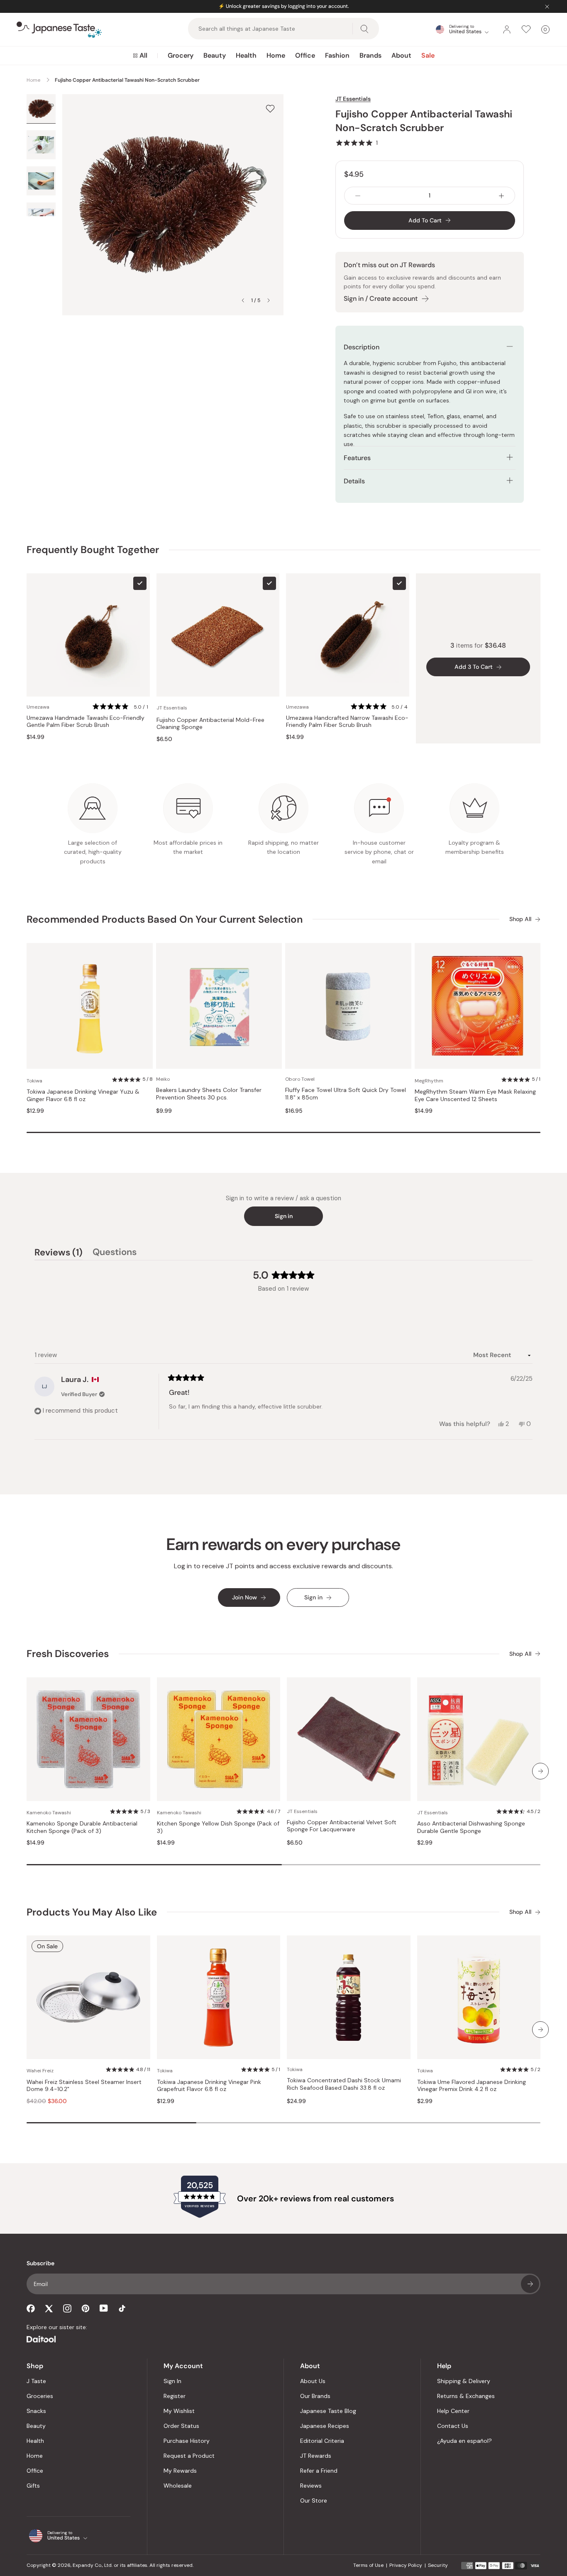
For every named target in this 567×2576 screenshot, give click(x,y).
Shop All (520, 919)
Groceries (40, 2396)
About (401, 55)
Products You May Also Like (92, 1912)
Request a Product (189, 2456)
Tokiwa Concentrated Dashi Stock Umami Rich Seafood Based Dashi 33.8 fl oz (344, 2084)
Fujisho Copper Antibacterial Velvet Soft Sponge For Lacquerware (342, 1826)
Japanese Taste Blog (328, 2411)
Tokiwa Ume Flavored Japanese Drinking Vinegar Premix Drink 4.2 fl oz (472, 2086)
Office (305, 55)
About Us (313, 2381)
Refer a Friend (319, 2471)
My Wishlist (179, 2411)
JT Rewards (316, 2456)
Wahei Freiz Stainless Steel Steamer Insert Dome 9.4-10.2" (84, 2086)
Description (362, 347)
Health (246, 55)
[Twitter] (49, 2308)
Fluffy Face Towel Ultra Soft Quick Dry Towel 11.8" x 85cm (346, 1094)
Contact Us (453, 2426)
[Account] (507, 29)
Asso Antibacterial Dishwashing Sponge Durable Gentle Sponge (471, 1827)
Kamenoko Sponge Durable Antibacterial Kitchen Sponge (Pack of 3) (82, 1827)
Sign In (172, 2381)
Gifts (33, 2486)
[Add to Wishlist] (270, 108)
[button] (357, 143)
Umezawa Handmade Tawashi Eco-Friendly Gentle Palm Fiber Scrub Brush (86, 722)
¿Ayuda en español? (464, 2441)
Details (354, 481)
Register (175, 2396)
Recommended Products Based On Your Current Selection (165, 919)
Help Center (453, 2411)
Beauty (215, 55)
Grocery (181, 55)
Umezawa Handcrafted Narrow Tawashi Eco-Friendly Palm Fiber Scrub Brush (347, 722)
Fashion (337, 55)
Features (357, 458)
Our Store (314, 2500)
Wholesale (178, 2486)
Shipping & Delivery (464, 2381)
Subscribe (530, 2284)
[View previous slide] (243, 300)
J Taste (36, 2381)
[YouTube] (104, 2308)
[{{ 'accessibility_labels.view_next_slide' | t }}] (540, 1771)
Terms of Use (368, 2565)
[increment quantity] (501, 196)
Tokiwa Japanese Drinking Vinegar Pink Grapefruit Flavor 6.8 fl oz (209, 2086)
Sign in (284, 1216)
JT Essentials (353, 99)
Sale (428, 55)
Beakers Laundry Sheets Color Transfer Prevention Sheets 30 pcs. (209, 1094)
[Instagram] (67, 2308)
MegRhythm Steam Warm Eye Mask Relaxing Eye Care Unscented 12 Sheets (475, 1095)
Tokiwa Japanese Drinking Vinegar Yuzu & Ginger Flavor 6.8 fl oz (83, 1095)
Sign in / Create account (381, 299)
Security (438, 2565)
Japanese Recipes (325, 2426)
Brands (370, 55)
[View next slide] (269, 300)
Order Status (181, 2426)
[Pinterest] (86, 2308)
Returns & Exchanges (466, 2396)
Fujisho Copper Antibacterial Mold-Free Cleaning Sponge (210, 724)
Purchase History (187, 2441)
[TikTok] (122, 2308)
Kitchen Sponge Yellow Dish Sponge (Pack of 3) (218, 1827)
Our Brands (315, 2396)
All (143, 55)
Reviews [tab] (59, 1253)
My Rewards (180, 2471)
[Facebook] (31, 2308)
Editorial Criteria (322, 2441)
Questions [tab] (115, 1253)
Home (276, 55)
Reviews (311, 2486)
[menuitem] (140, 56)
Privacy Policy (406, 2565)
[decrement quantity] (358, 196)
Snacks (36, 2411)
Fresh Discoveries (68, 1654)
